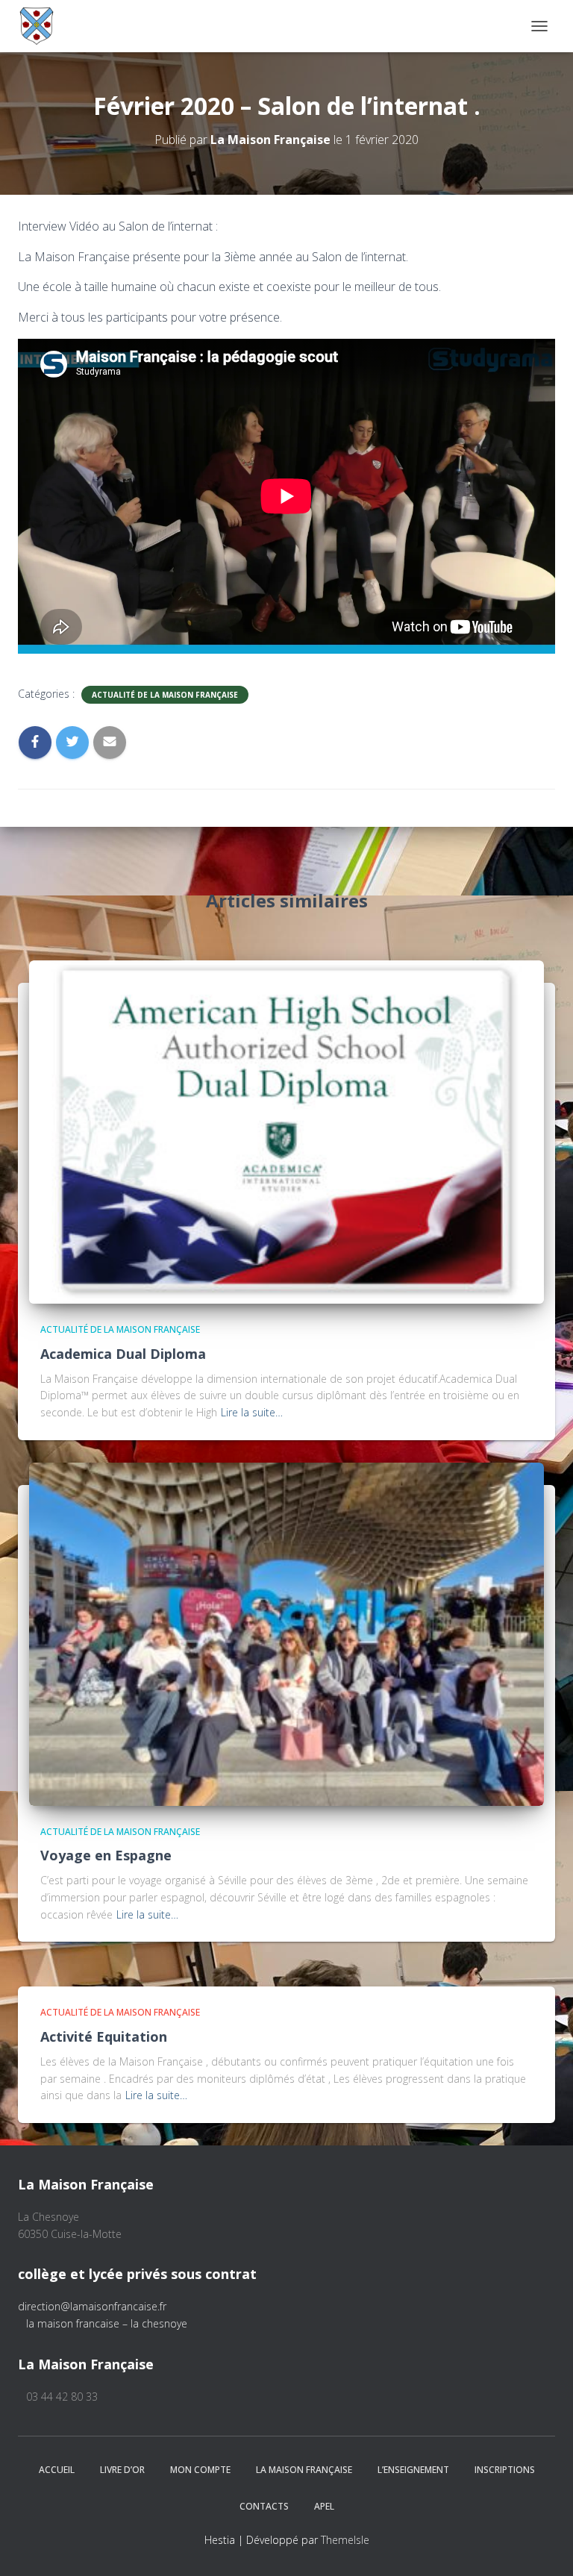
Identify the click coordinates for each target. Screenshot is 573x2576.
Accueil (57, 2470)
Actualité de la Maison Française (165, 695)
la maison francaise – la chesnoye (107, 2323)
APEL (324, 2506)
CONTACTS (264, 2506)
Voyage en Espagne (106, 1855)
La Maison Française (304, 2470)
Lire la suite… (252, 1412)
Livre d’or (122, 2470)
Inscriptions (505, 2470)
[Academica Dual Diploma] (286, 1131)
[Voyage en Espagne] (286, 1633)
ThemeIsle (345, 2540)
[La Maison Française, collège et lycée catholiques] (42, 26)
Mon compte (200, 2470)
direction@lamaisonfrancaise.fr (92, 2306)
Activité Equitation (104, 2036)
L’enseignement (413, 2470)
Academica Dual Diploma (123, 1354)
